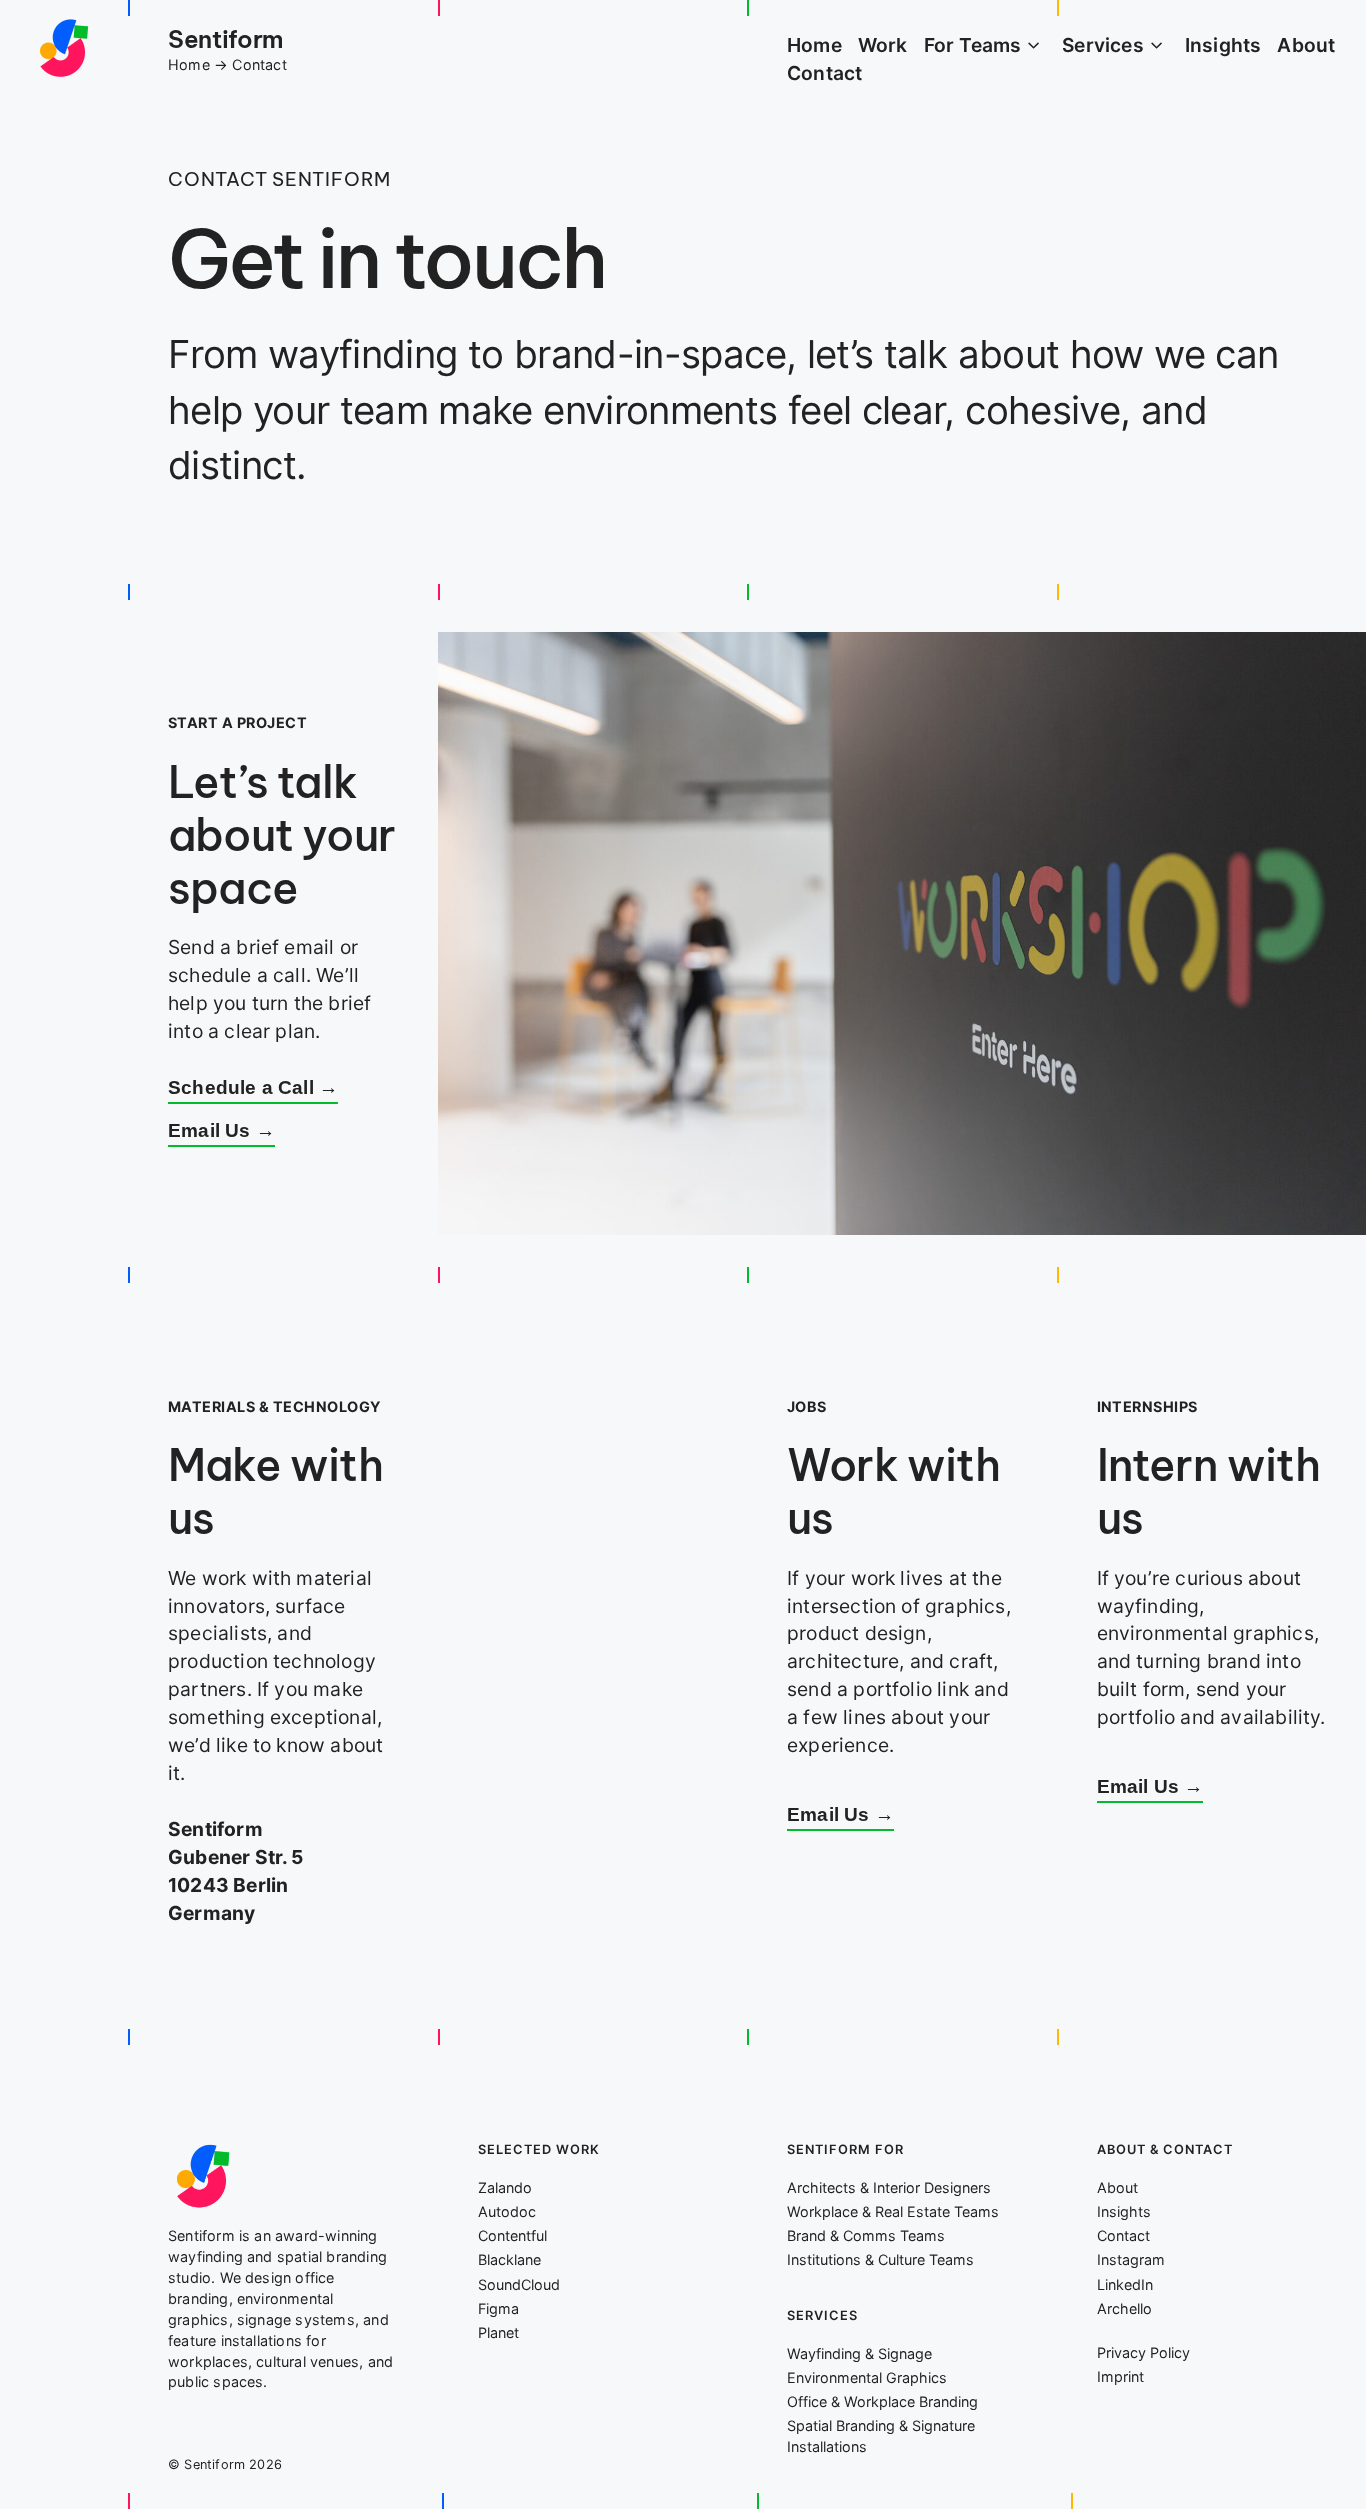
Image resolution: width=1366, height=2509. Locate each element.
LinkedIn (1125, 2284)
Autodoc (507, 2211)
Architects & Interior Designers (889, 2187)
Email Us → (221, 1130)
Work (883, 45)
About (1306, 45)
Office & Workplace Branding (882, 2401)
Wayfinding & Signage (859, 2353)
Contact (824, 73)
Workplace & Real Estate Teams (893, 2211)
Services (1103, 45)
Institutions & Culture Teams (880, 2259)
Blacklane (509, 2259)
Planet (498, 2332)
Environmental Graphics (867, 2377)
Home (189, 64)
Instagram (1131, 2259)
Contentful (512, 2235)
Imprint (1120, 2376)
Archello (1124, 2308)
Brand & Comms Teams (866, 2235)
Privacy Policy (1143, 2352)
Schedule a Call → (253, 1087)
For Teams (973, 45)
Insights (1223, 45)
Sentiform (225, 39)
